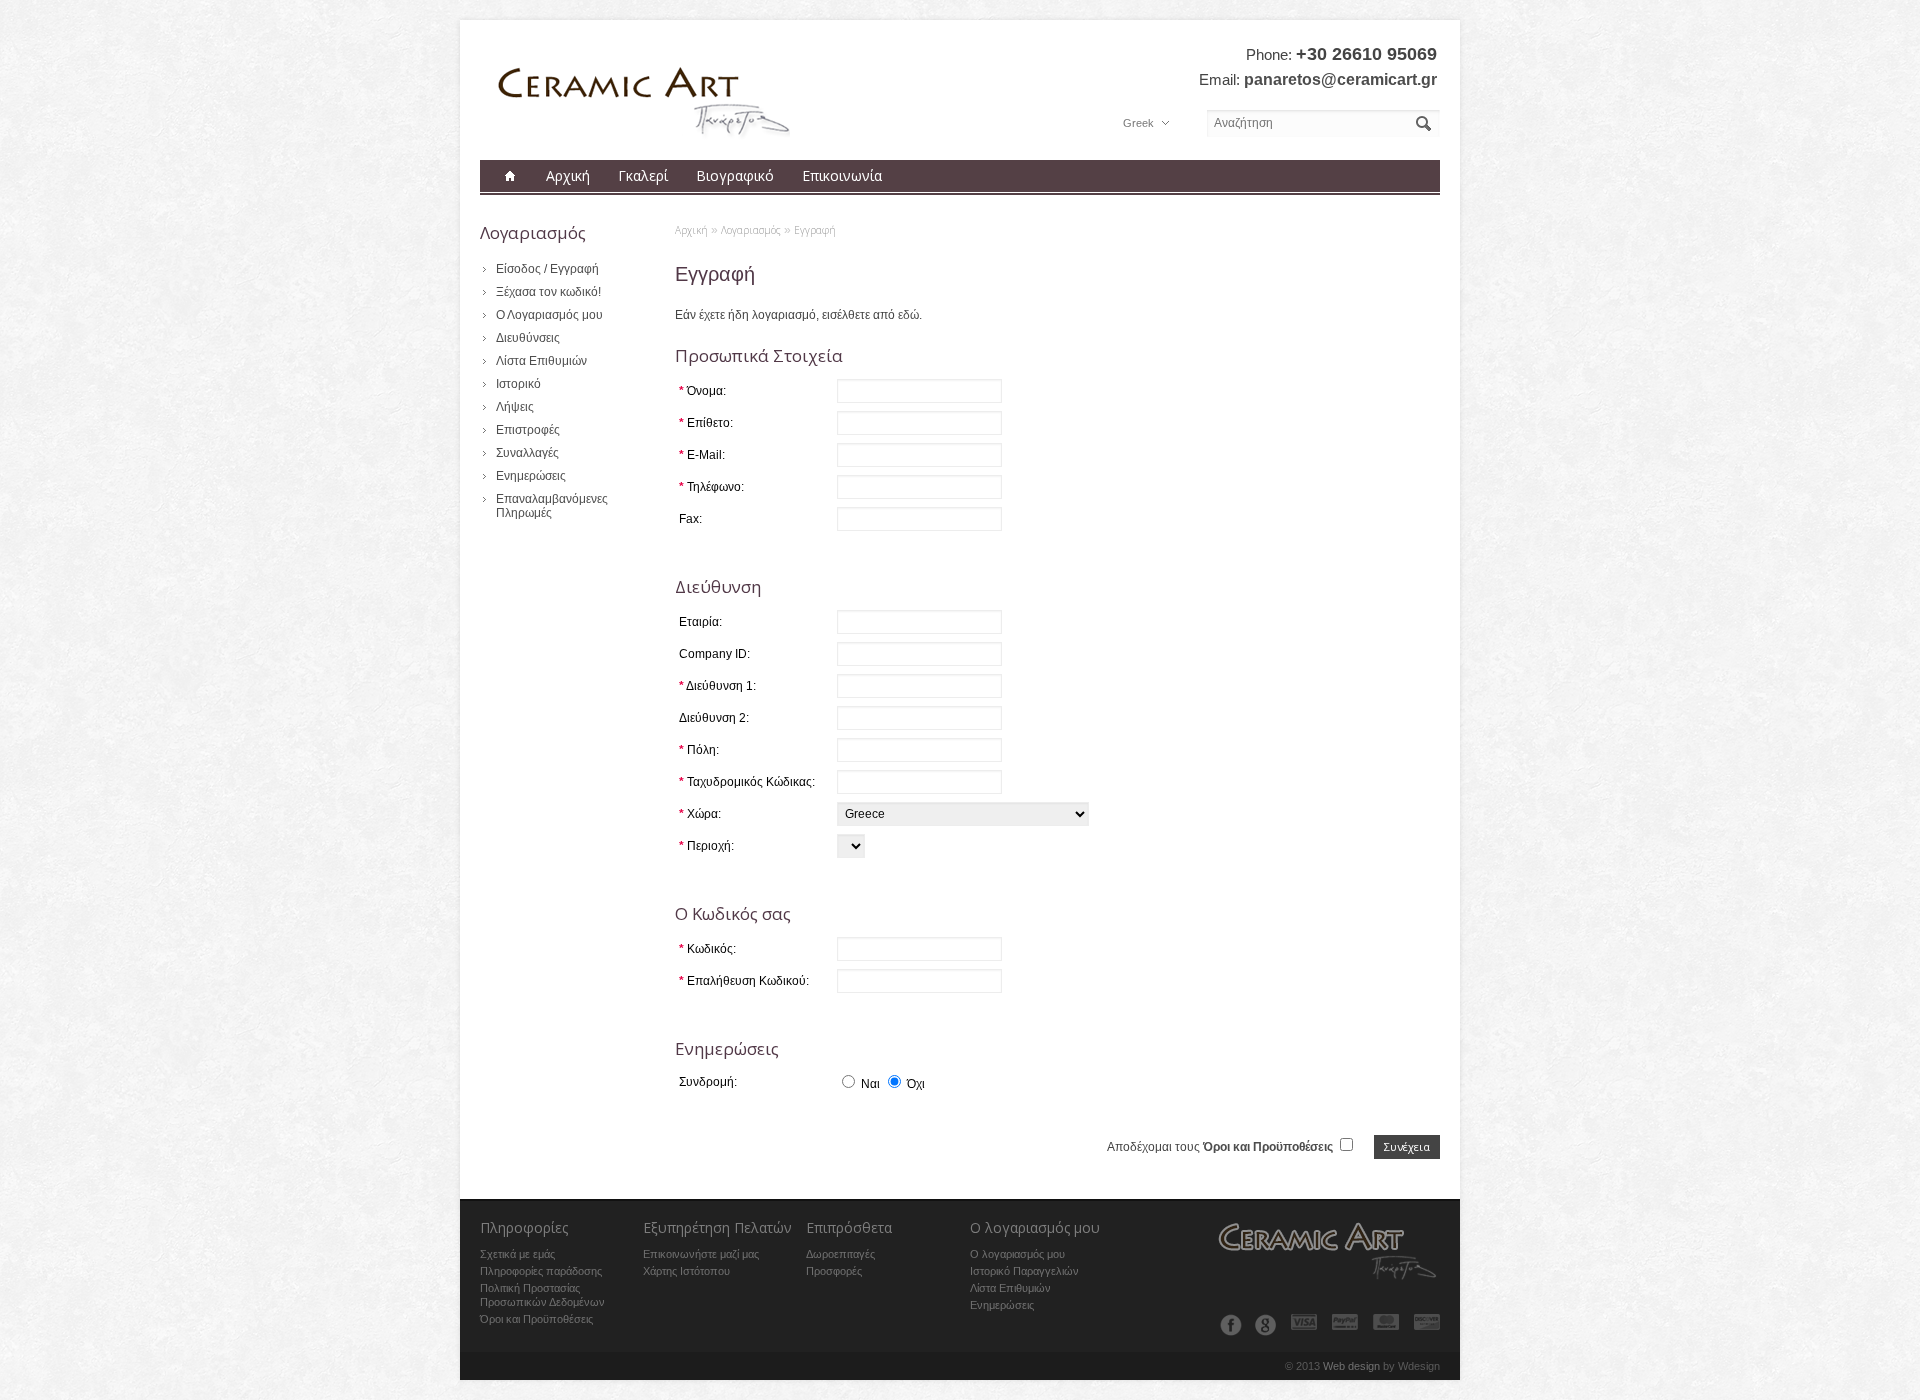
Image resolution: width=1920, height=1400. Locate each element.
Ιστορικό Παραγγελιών (1024, 1271)
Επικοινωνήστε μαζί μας (701, 1254)
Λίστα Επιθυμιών (541, 361)
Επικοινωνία (842, 175)
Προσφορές (834, 1271)
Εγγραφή (574, 269)
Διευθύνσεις (528, 338)
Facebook (1231, 1325)
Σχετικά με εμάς (517, 1254)
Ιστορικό (518, 384)
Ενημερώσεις (531, 476)
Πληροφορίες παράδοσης (541, 1271)
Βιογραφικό (735, 175)
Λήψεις (515, 407)
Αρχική (568, 175)
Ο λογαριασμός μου (1017, 1254)
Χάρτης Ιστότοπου (686, 1271)
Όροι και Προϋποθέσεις (536, 1319)
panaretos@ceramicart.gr (1340, 79)
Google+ (1265, 1325)
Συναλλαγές (527, 453)
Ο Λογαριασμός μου (549, 315)
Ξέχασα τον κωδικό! (548, 292)
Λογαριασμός (751, 230)
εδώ (908, 315)
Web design (1351, 1366)
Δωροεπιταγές (840, 1254)
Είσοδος (518, 269)
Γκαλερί (643, 175)
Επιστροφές (528, 430)
